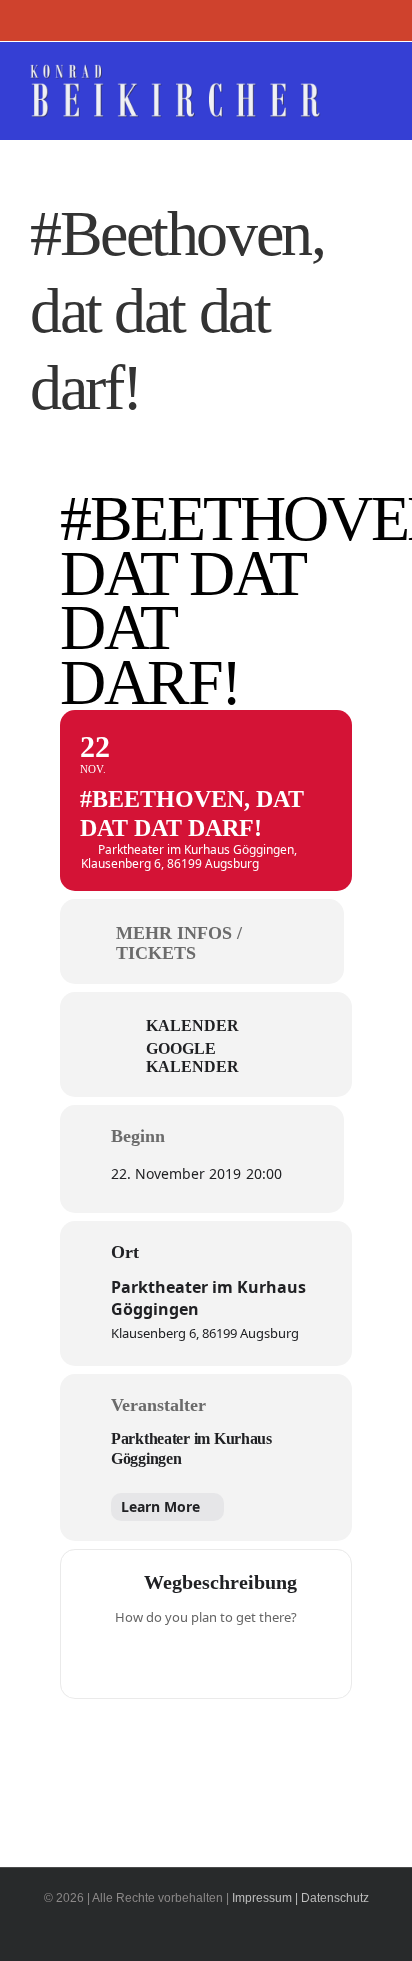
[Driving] (167, 1659)
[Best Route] (128, 1659)
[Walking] (245, 1659)
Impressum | (265, 1898)
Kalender (192, 1025)
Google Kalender (192, 1057)
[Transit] (206, 1659)
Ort (125, 1252)
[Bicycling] (284, 1659)
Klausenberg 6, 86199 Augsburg (205, 1333)
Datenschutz (335, 1898)
